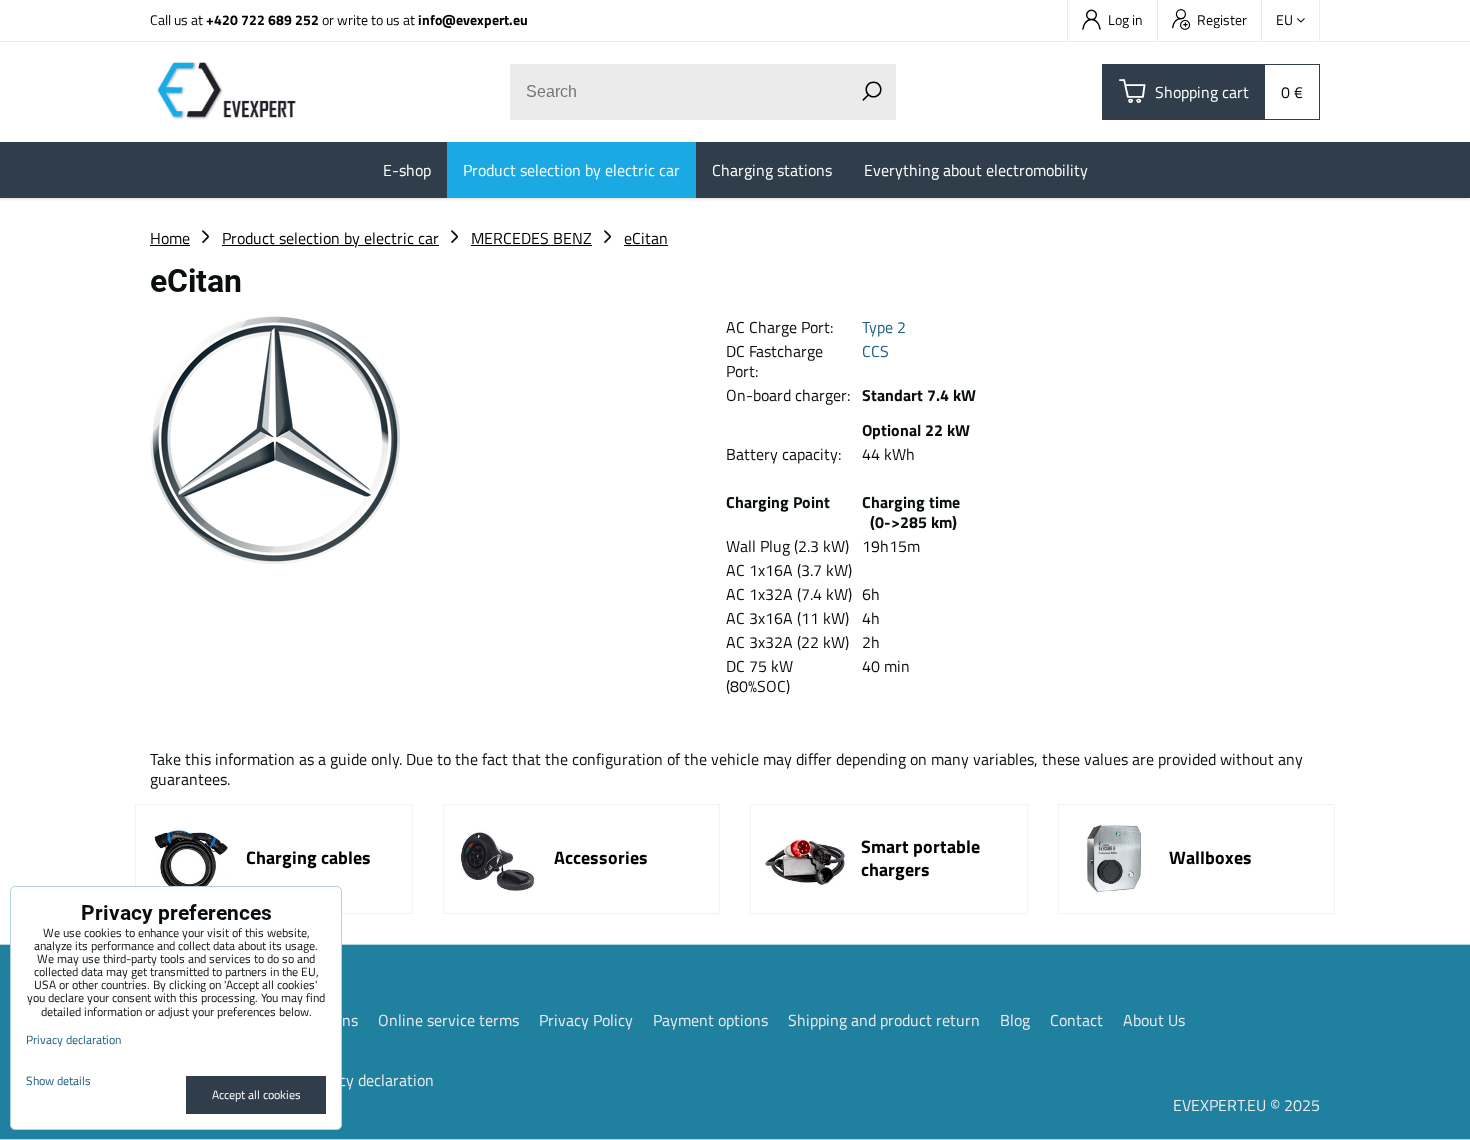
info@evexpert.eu (473, 19)
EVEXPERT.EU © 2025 (1246, 1105)
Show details (58, 1080)
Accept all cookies (256, 1094)
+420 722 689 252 (262, 19)
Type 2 (884, 327)
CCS (875, 351)
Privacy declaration (369, 1080)
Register (1222, 19)
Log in (1125, 19)
